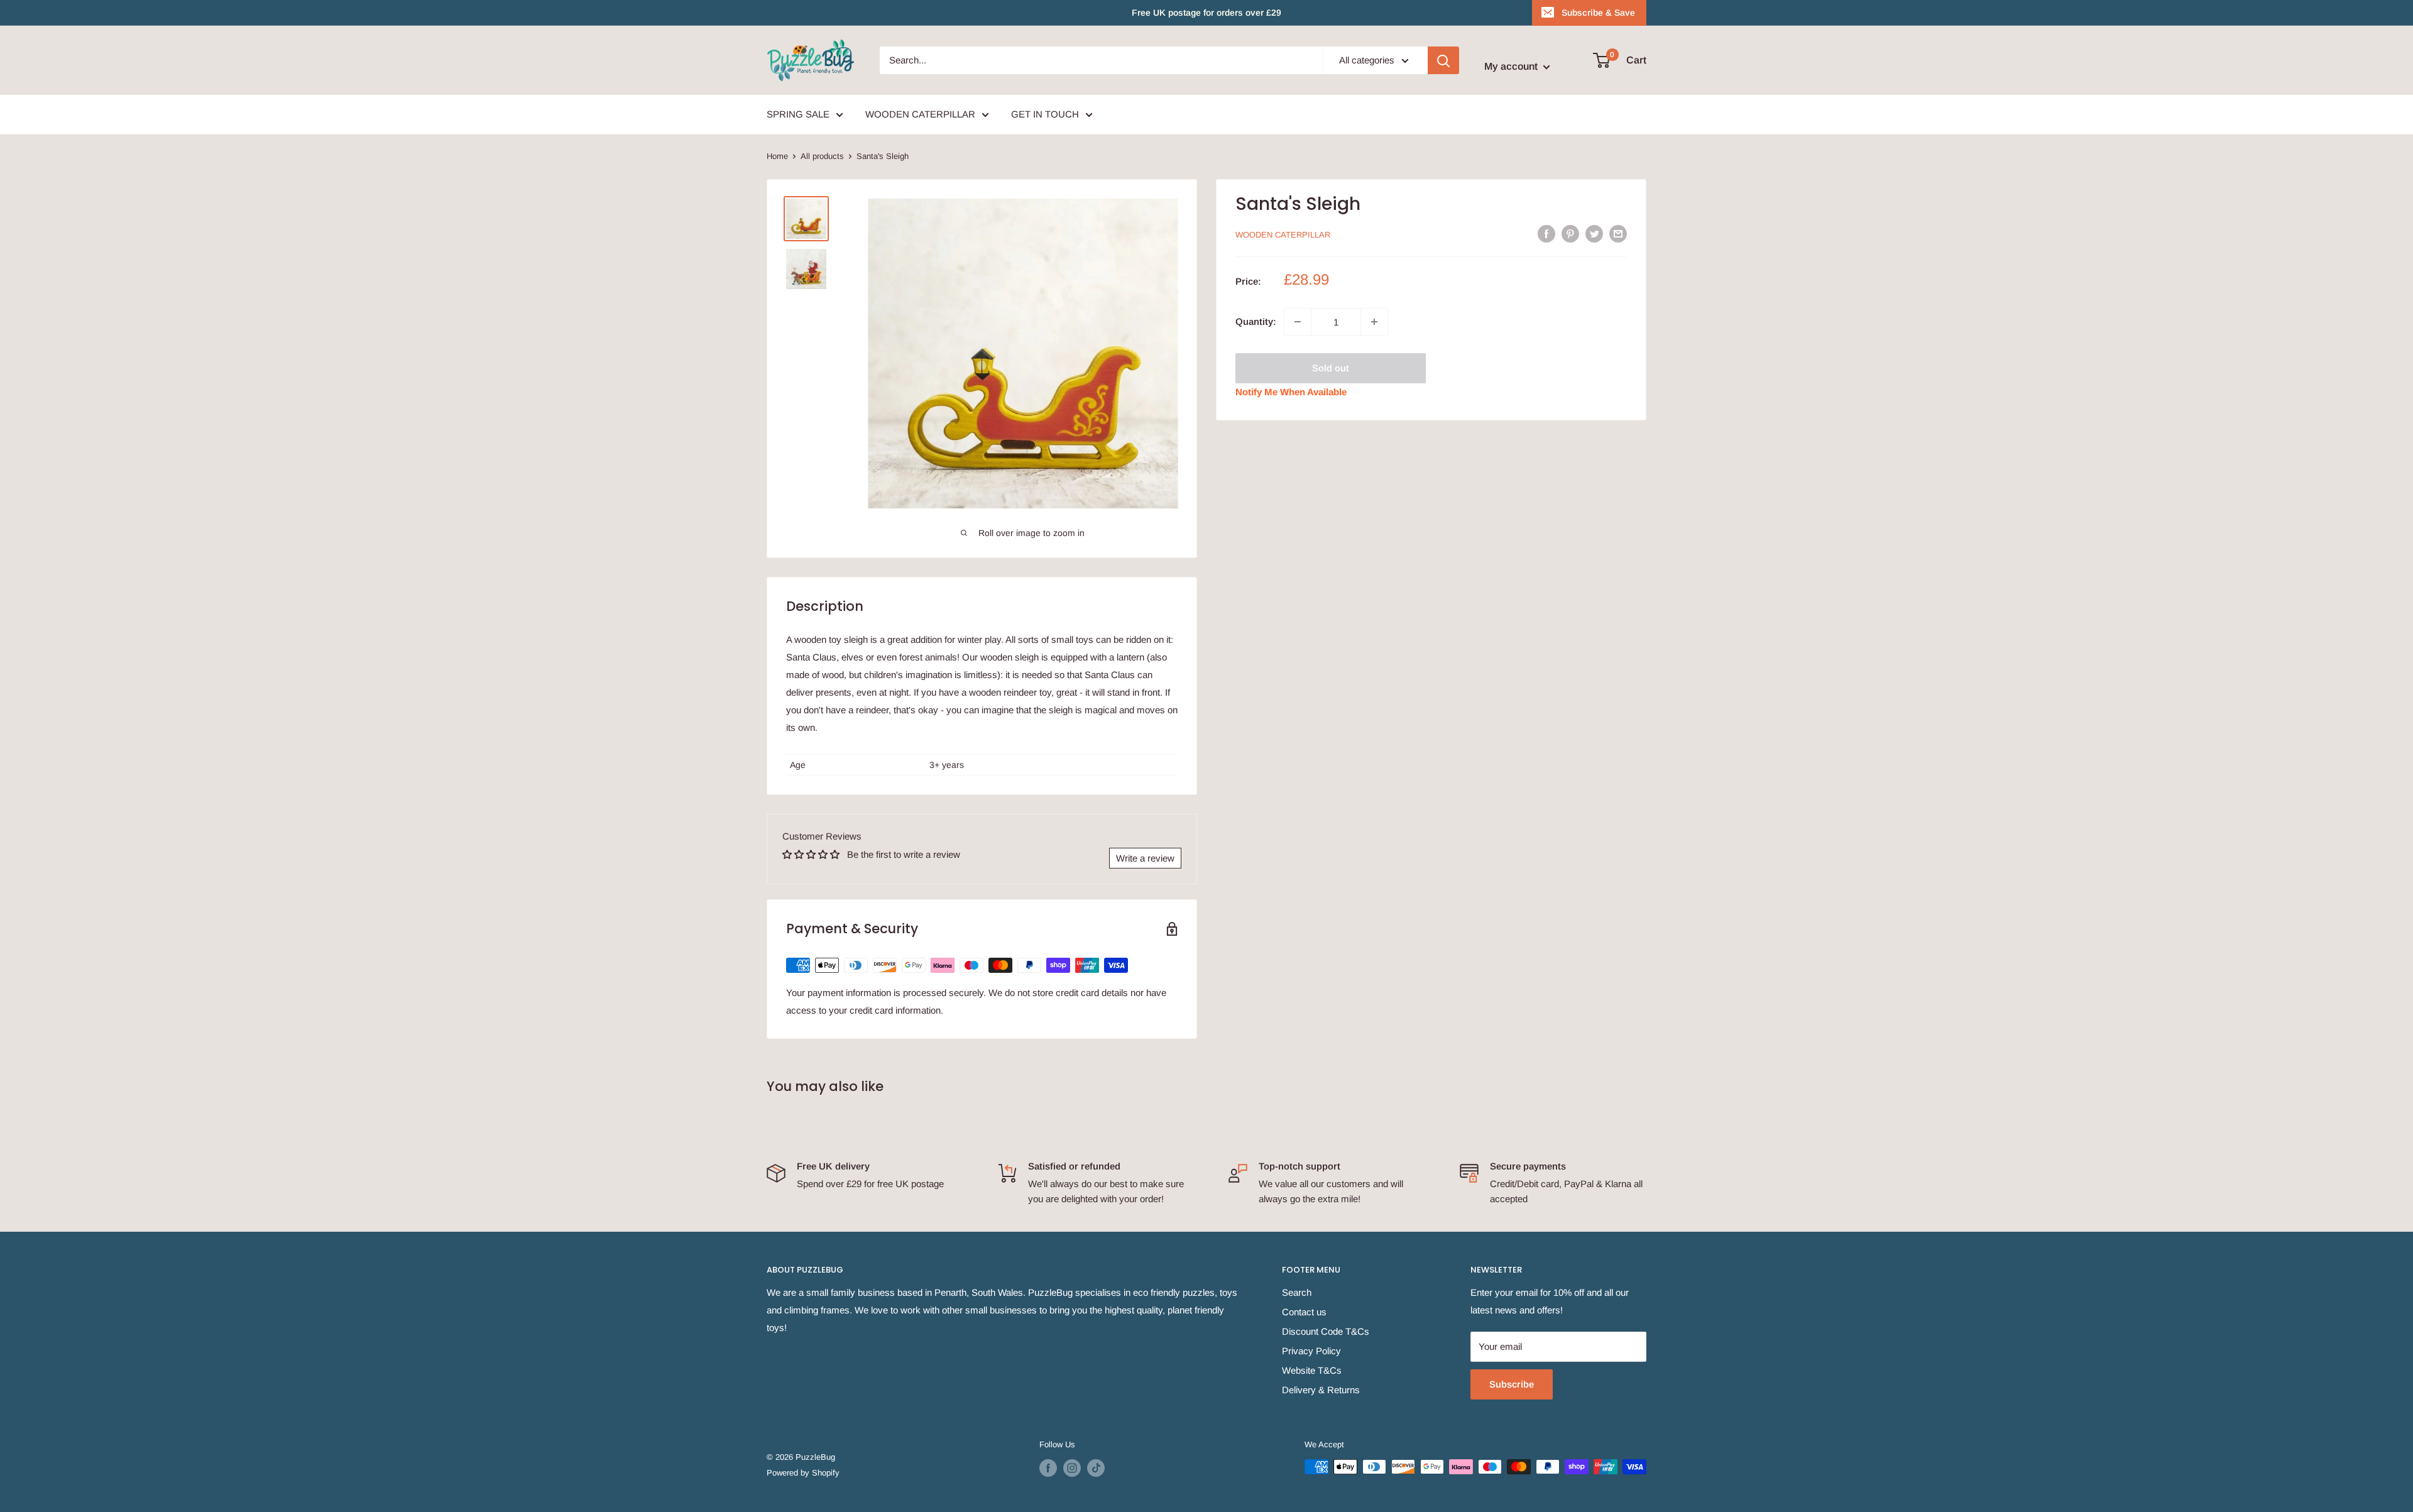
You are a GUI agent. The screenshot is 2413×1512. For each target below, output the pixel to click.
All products (822, 156)
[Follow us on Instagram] (1072, 1468)
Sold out (1331, 368)
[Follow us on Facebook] (1048, 1468)
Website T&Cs (1312, 1370)
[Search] (1443, 60)
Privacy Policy (1311, 1351)
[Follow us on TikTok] (1096, 1468)
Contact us (1304, 1312)
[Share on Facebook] (1546, 233)
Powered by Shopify (803, 1473)
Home (777, 156)
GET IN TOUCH (1045, 114)
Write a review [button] (1145, 858)
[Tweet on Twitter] (1594, 233)
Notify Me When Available (1291, 392)
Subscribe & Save (1598, 13)
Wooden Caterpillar (1283, 235)
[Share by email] (1618, 233)
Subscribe (1512, 1384)
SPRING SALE (798, 114)
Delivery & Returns (1321, 1390)
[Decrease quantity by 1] (1298, 322)
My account (1512, 66)
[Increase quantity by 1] (1374, 322)
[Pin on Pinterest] (1570, 233)
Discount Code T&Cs (1326, 1331)
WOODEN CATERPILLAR (920, 114)
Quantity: (1256, 321)
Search (1297, 1292)
